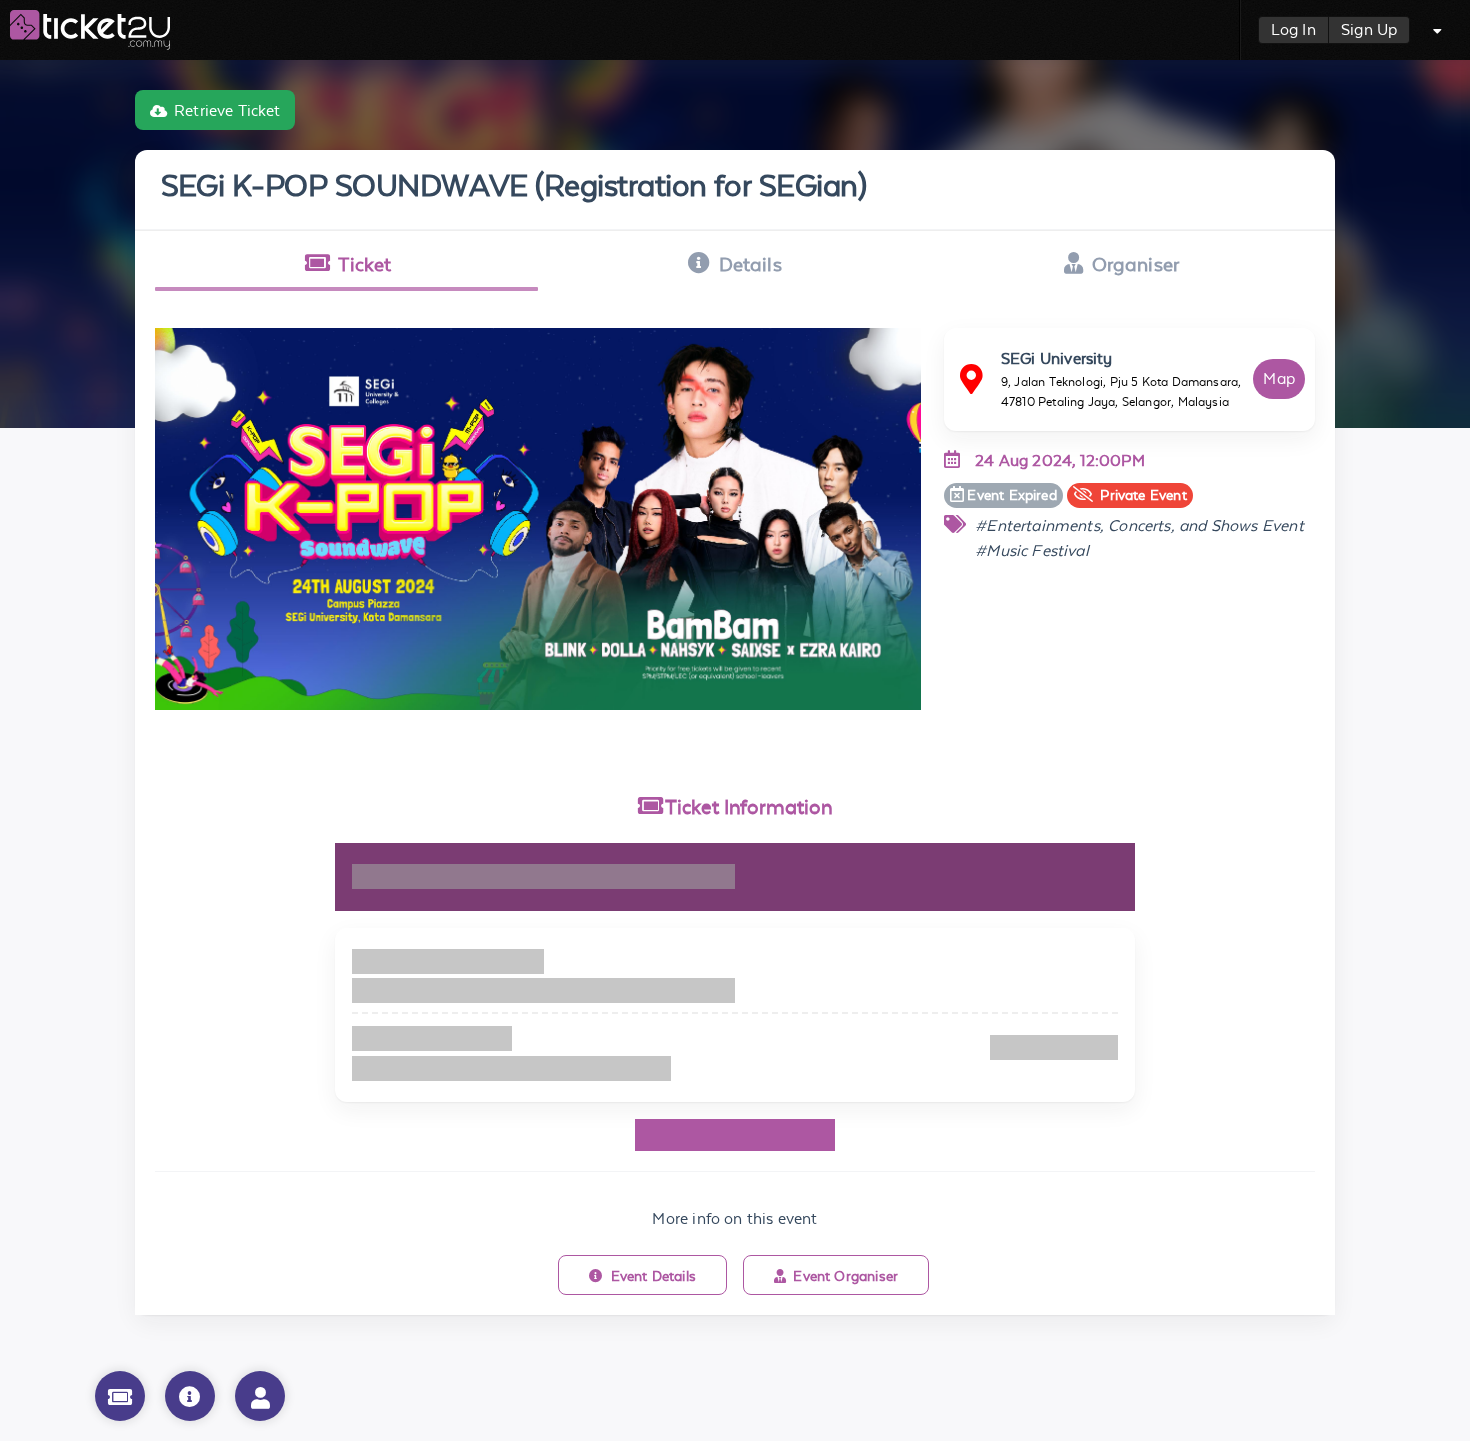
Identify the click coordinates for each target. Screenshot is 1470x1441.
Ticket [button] (364, 264)
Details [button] (750, 264)
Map (1279, 378)
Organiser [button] (1136, 264)
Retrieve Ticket (227, 110)
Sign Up (1369, 29)
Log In (1293, 29)
